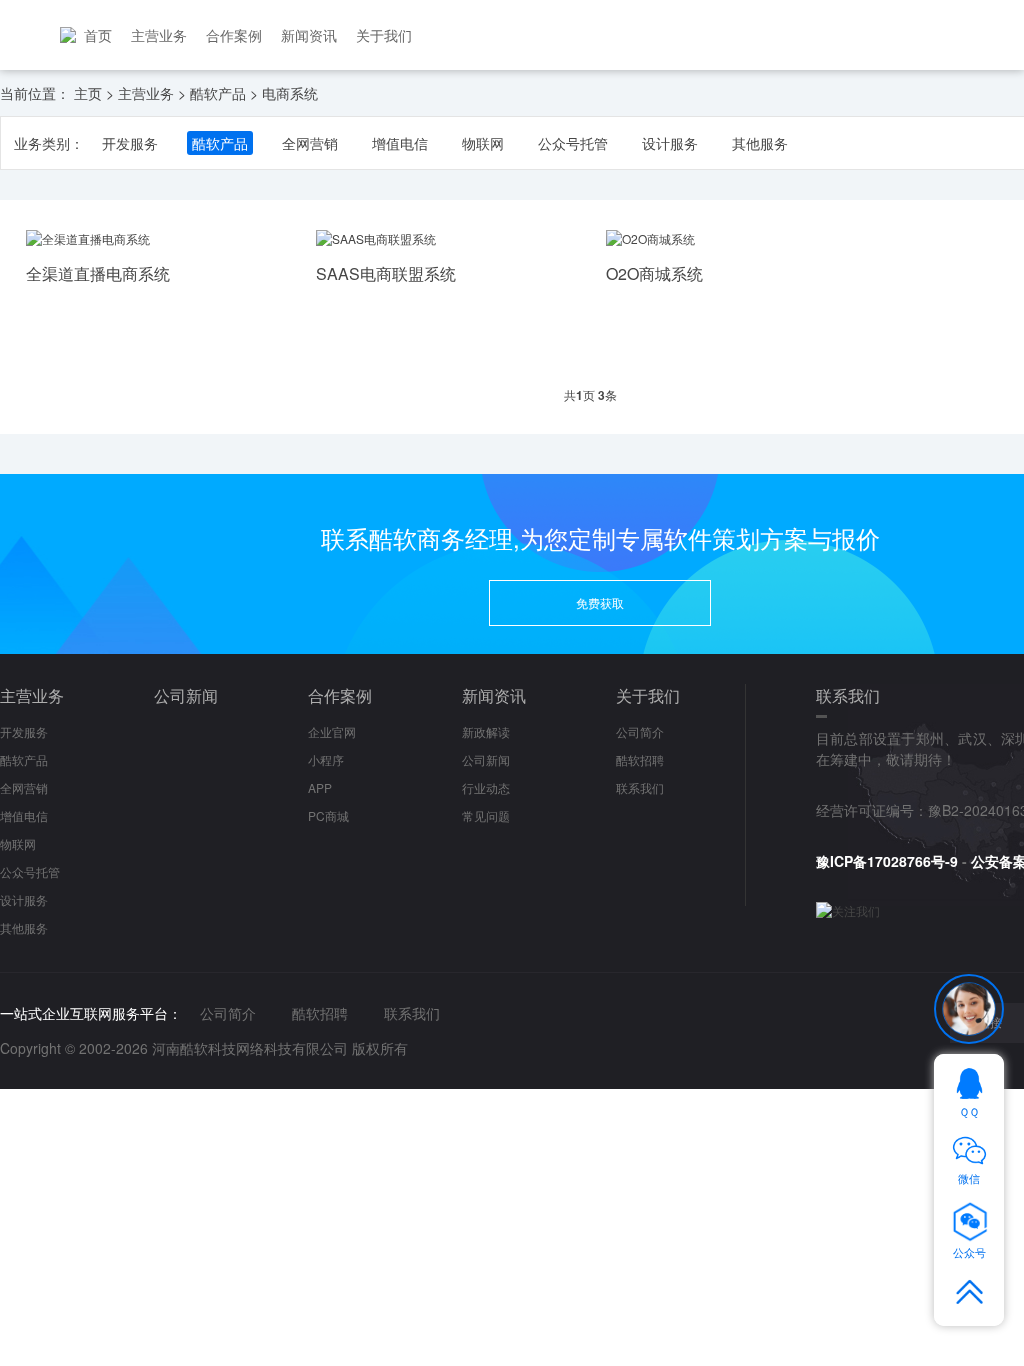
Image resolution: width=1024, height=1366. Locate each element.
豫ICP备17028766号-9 (887, 861)
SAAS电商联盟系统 (386, 273)
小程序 (326, 759)
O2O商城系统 (654, 273)
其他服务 (760, 143)
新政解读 (486, 731)
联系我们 (640, 787)
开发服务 (130, 143)
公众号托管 (573, 143)
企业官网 (332, 731)
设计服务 (670, 143)
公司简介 (640, 731)
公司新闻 (186, 695)
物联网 (483, 143)
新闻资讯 (309, 35)
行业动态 (486, 787)
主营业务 (159, 35)
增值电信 (400, 143)
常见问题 (486, 815)
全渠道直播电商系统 (98, 273)
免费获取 (600, 602)
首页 (98, 35)
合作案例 (234, 35)
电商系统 (290, 93)
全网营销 (310, 143)
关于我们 (384, 35)
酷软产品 (218, 93)
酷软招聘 (640, 759)
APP (320, 787)
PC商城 (328, 815)
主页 (88, 93)
